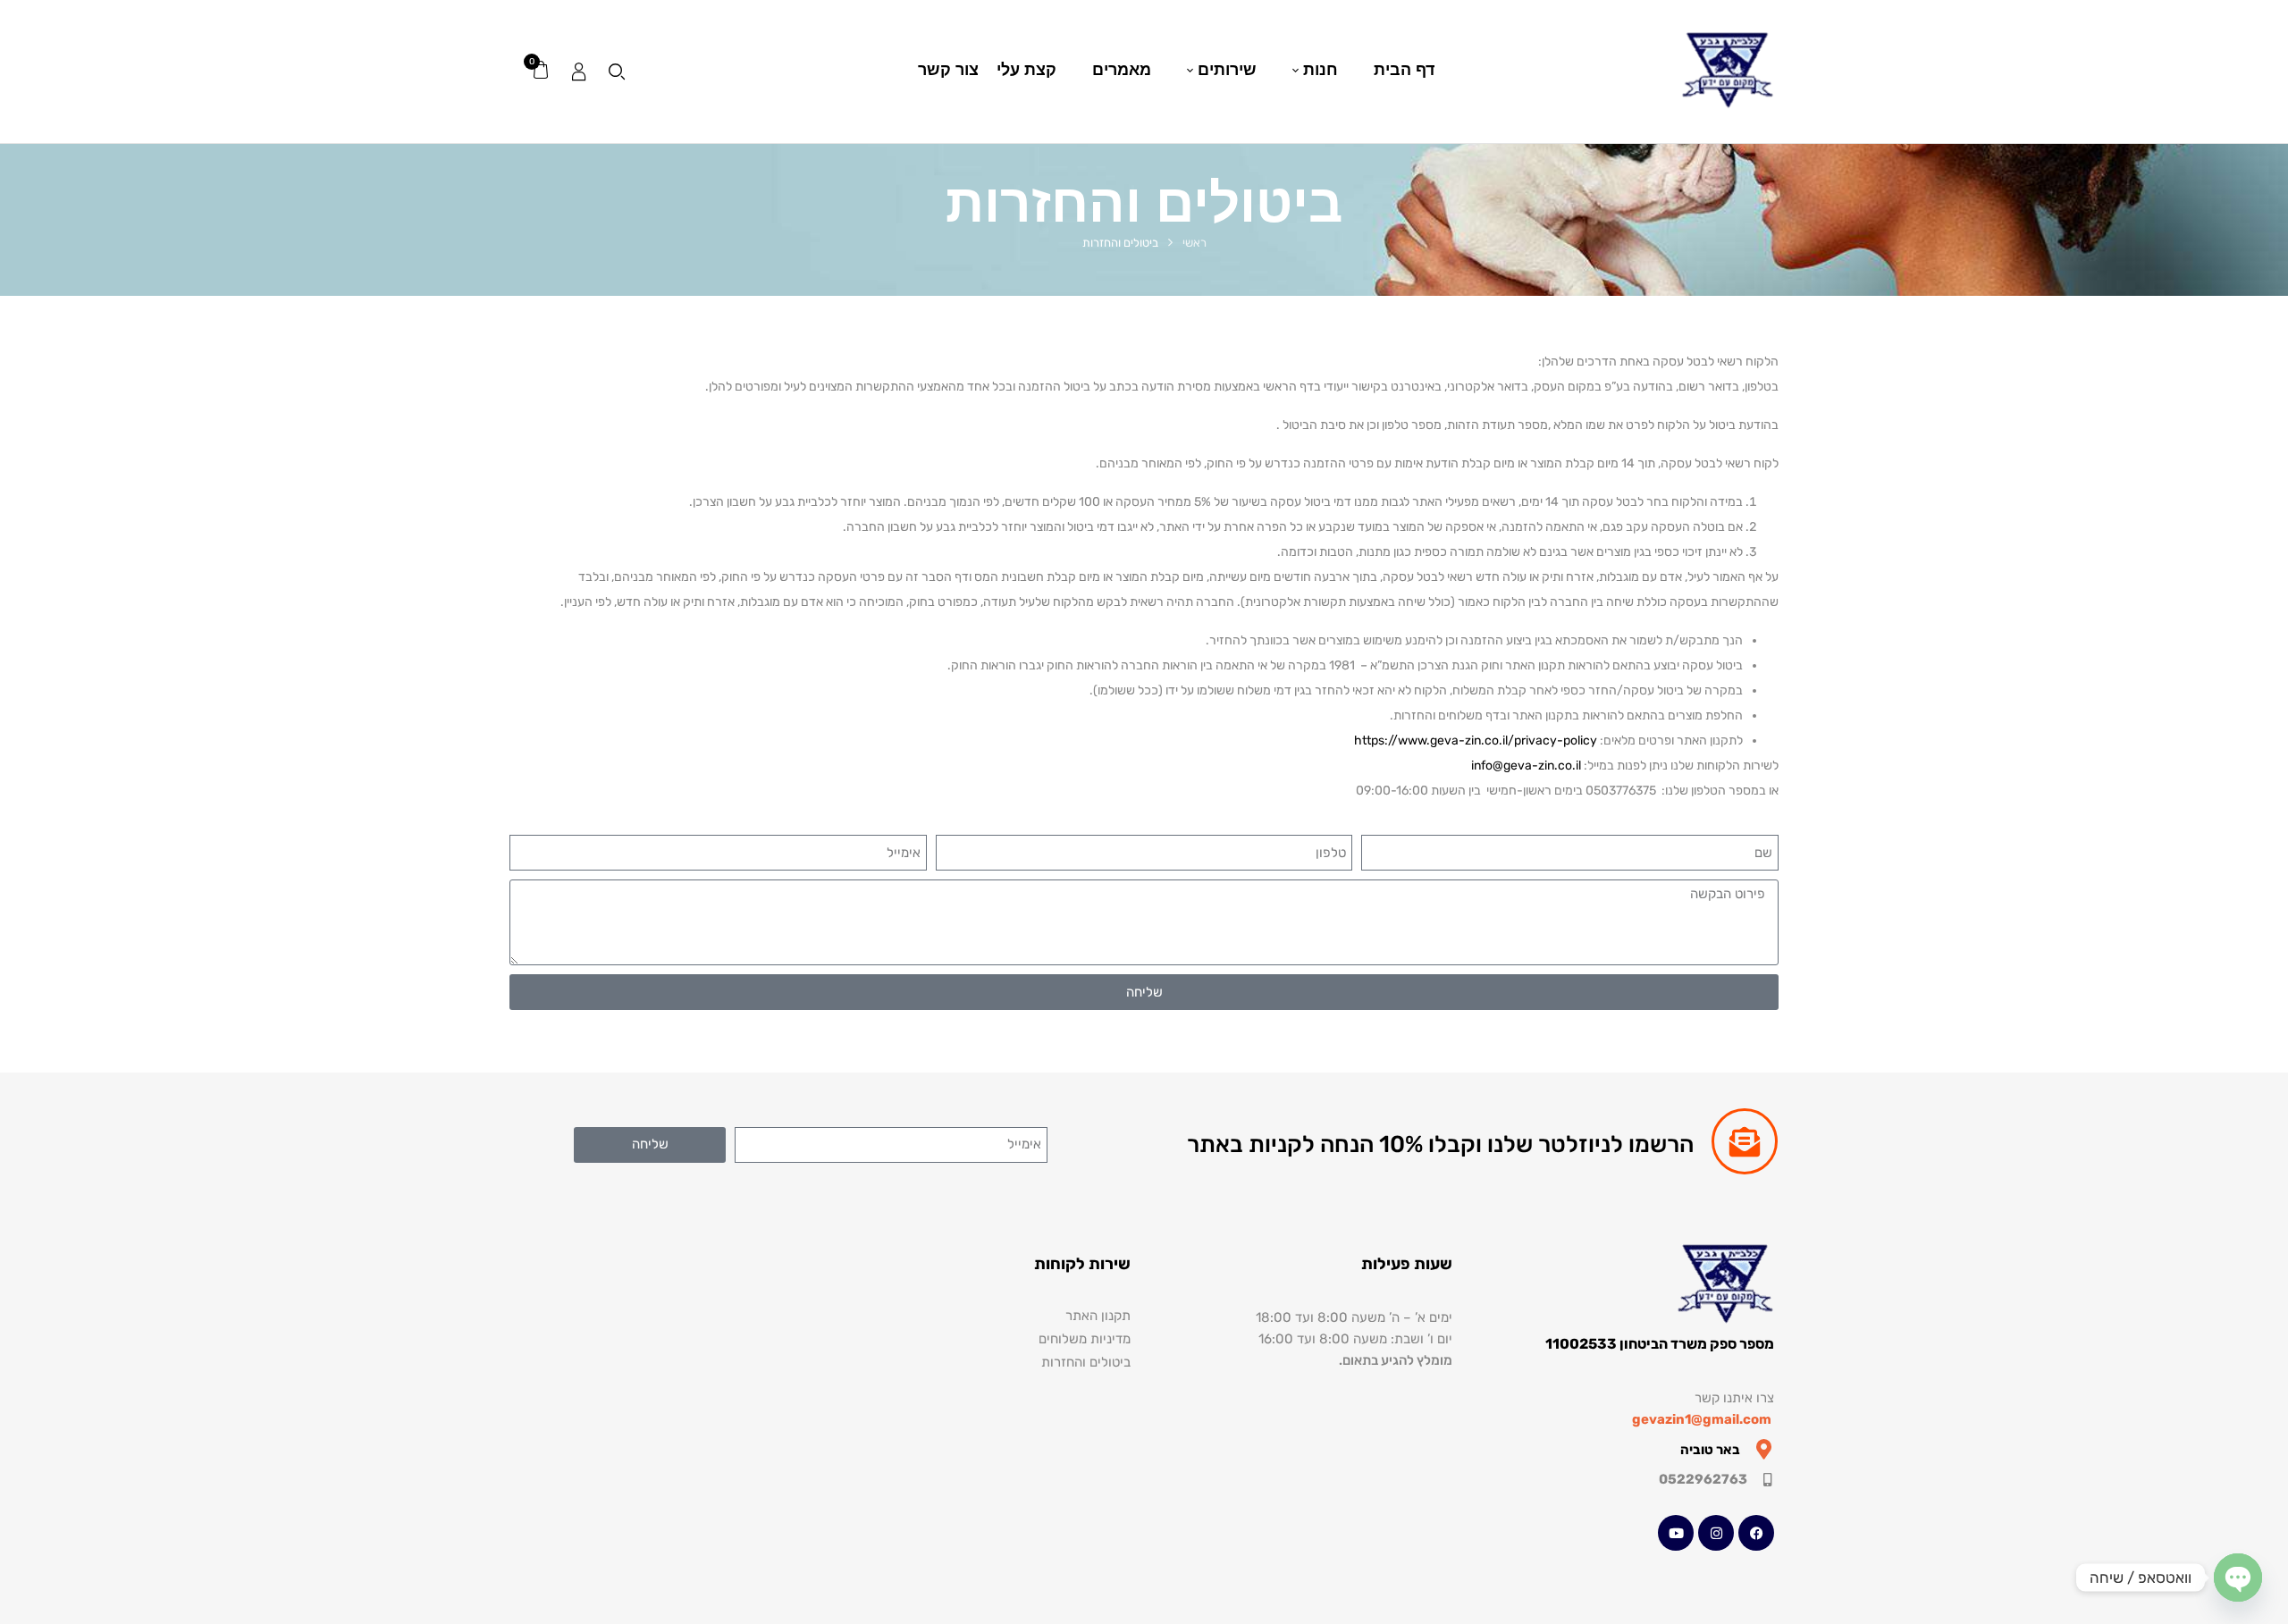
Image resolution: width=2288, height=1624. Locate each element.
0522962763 (1703, 1479)
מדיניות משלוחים (1085, 1339)
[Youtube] (1676, 1533)
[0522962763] (1767, 1480)
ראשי (1194, 243)
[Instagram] (1716, 1533)
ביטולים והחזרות (1086, 1362)
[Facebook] (1756, 1533)
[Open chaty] (2238, 1578)
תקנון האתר (1098, 1316)
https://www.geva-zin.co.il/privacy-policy (1476, 740)
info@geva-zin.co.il (1526, 766)
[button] (540, 71)
